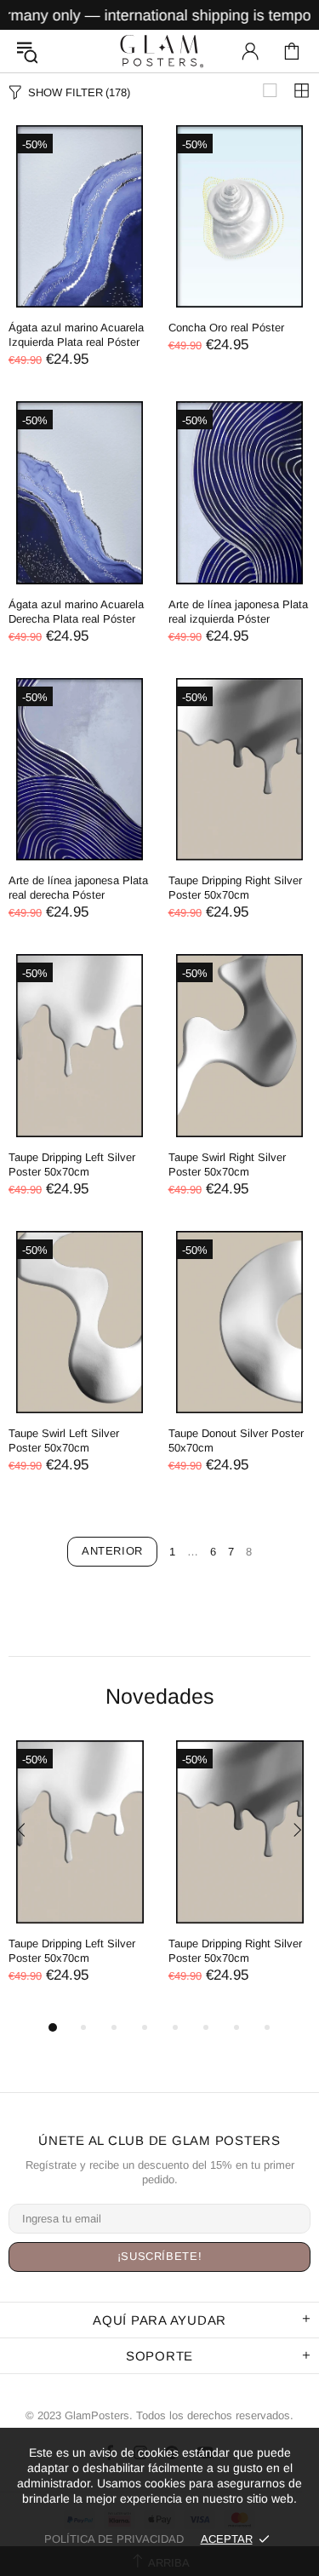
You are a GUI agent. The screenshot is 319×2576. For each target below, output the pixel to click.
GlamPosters (160, 51)
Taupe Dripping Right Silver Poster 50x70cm (235, 888)
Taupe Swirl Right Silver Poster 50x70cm (227, 1164)
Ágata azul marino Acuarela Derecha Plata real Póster (76, 612)
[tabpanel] (80, 1879)
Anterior (112, 1551)
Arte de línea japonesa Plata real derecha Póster (78, 888)
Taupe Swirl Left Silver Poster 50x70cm (64, 1440)
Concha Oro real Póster (226, 328)
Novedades (160, 1696)
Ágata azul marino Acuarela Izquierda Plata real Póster (76, 335)
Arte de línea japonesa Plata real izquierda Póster (238, 612)
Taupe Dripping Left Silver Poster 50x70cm (72, 1164)
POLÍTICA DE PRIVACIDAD (114, 2539)
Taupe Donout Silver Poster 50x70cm (236, 1440)
